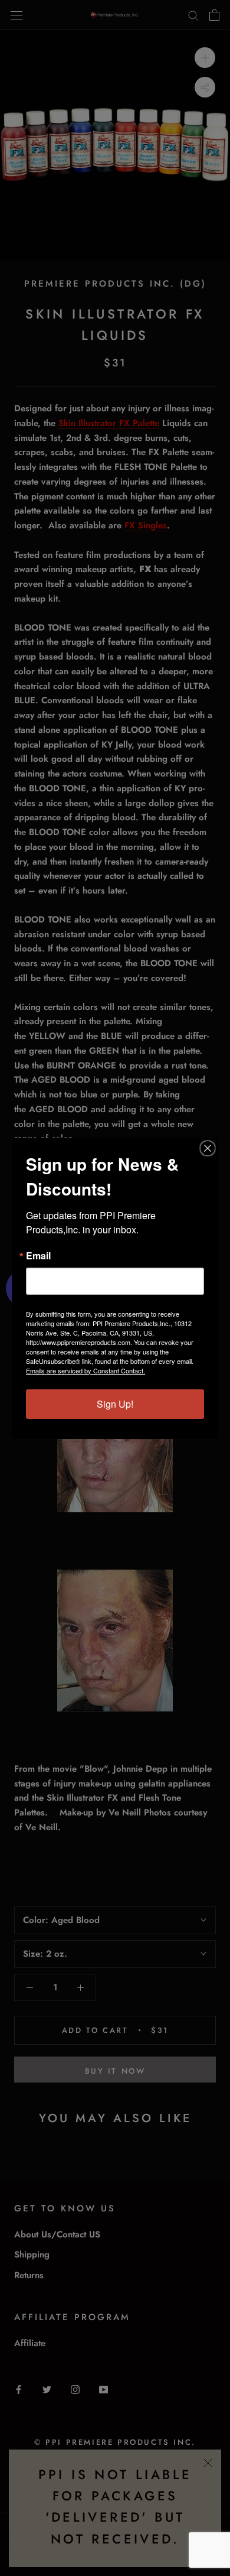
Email (38, 1256)
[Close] (208, 1148)
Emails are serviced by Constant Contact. (86, 1370)
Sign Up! (115, 1404)
